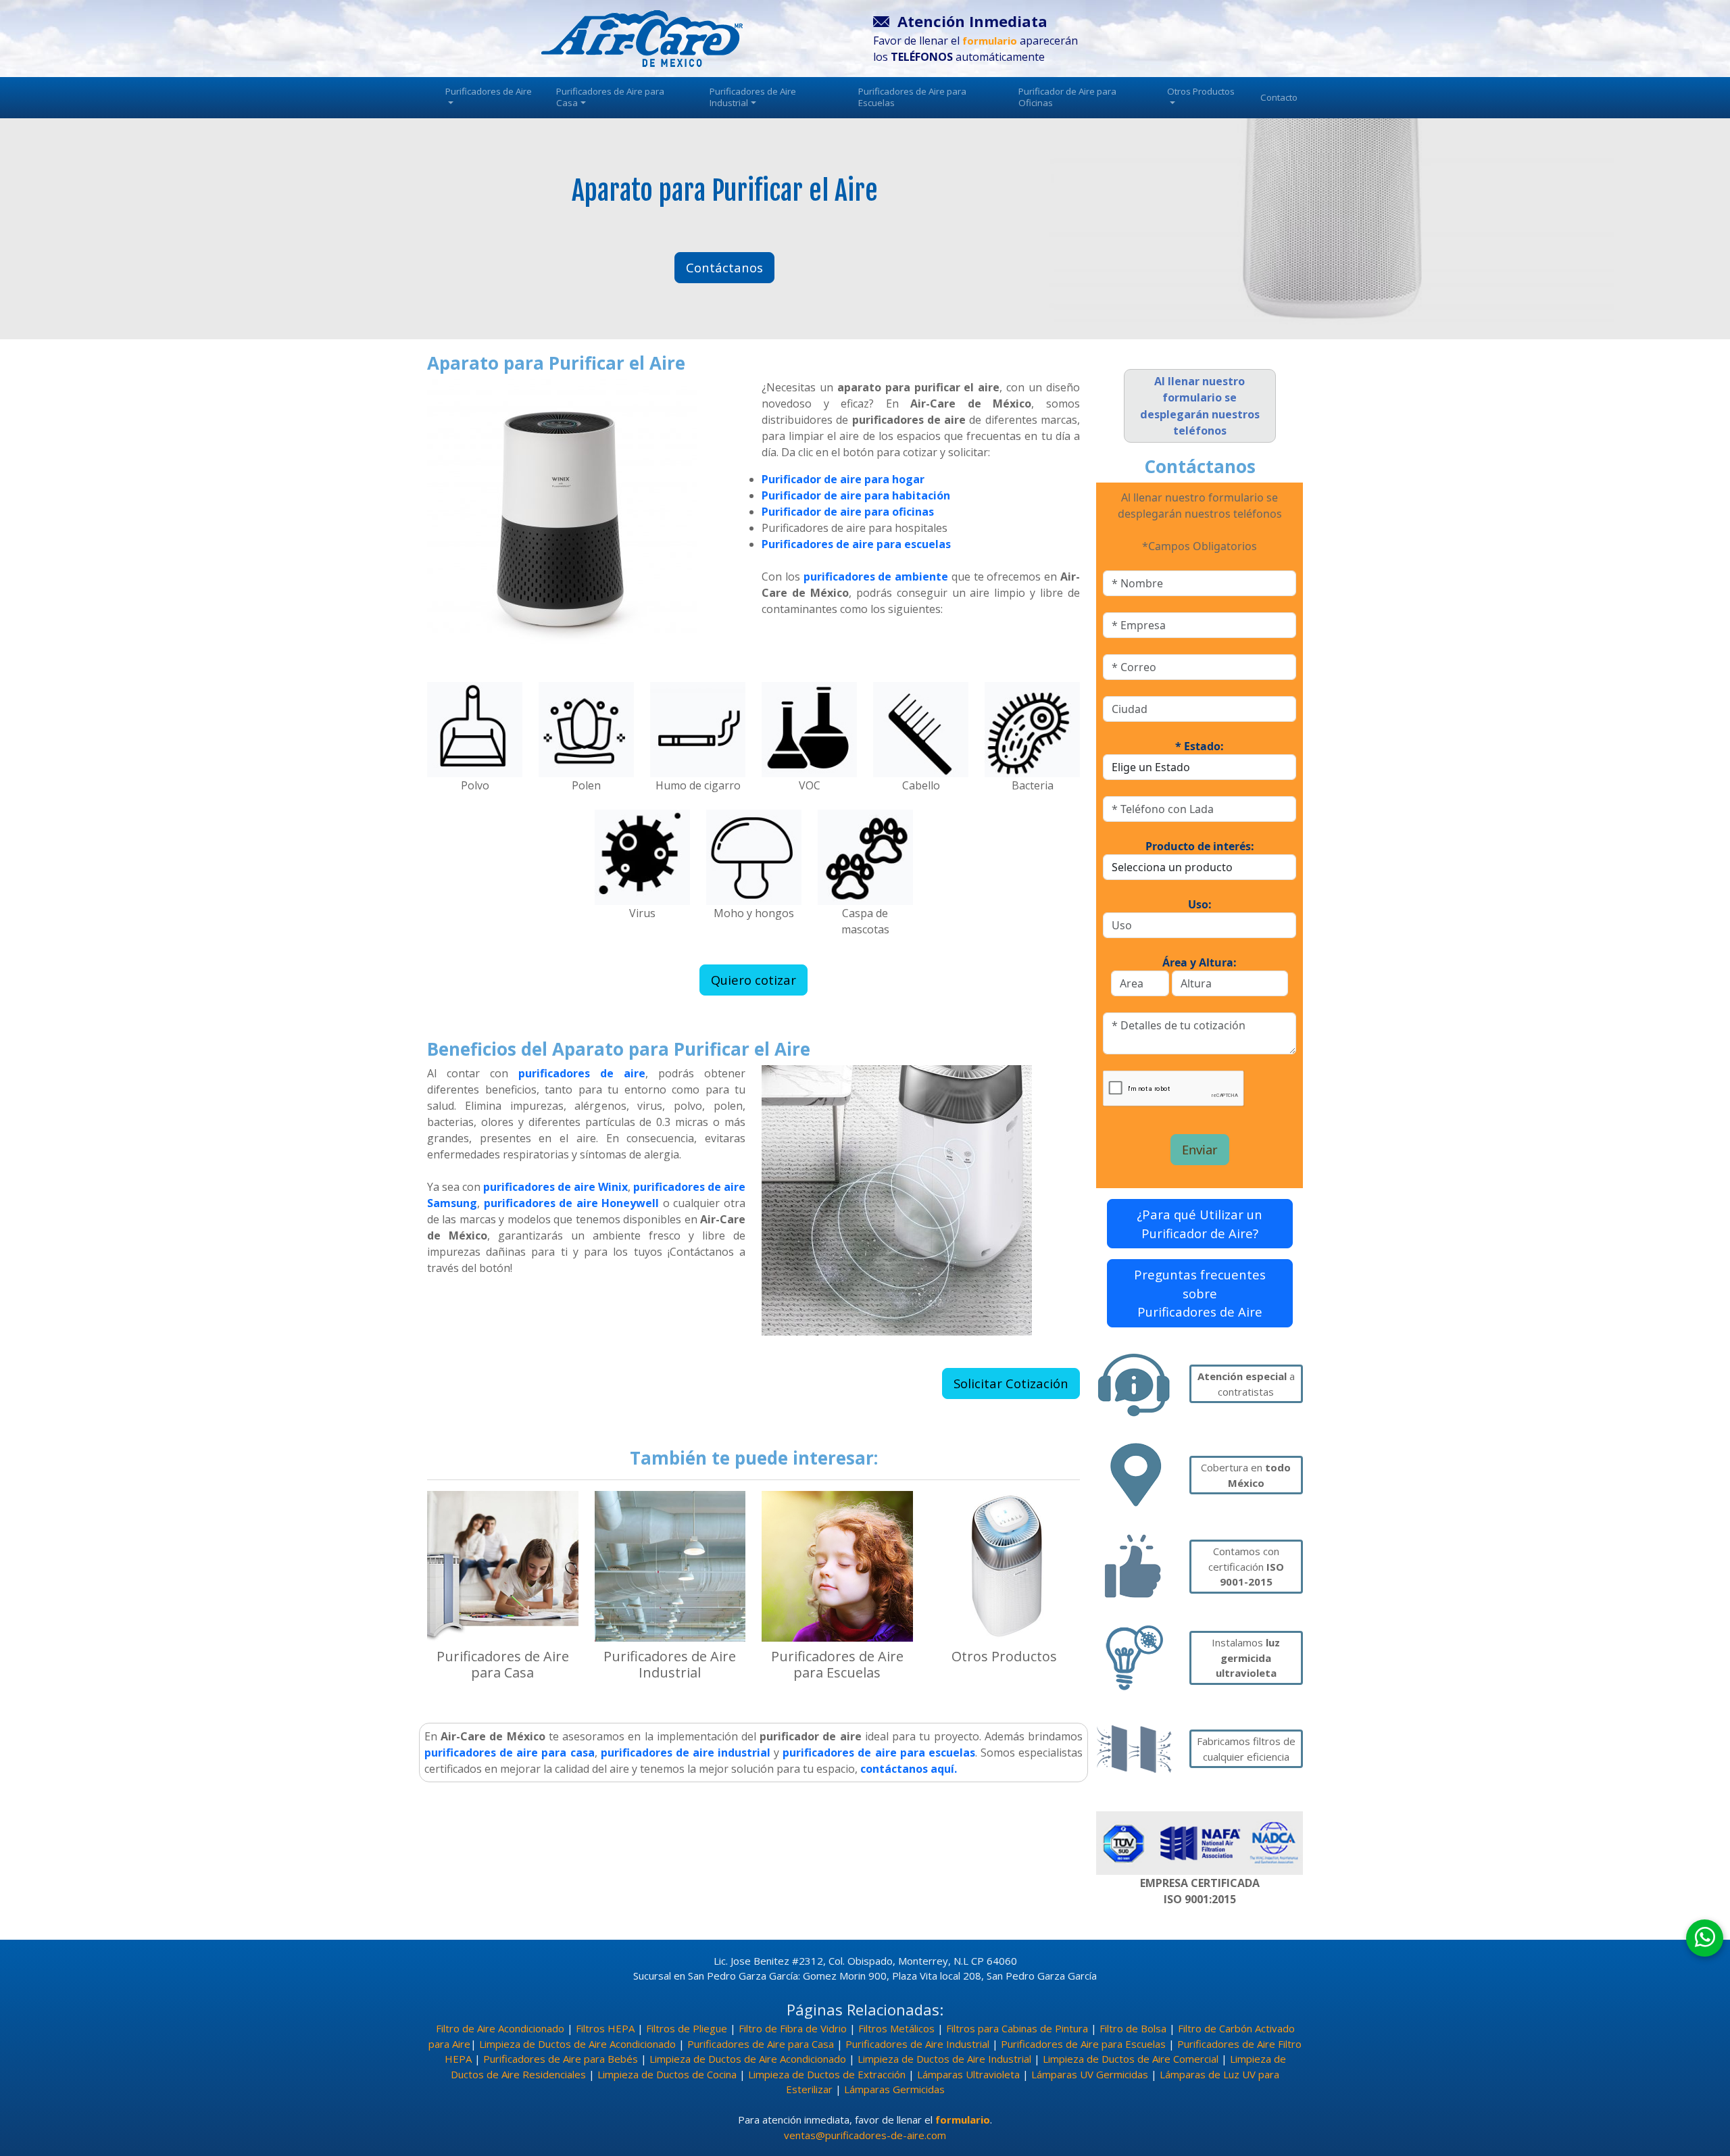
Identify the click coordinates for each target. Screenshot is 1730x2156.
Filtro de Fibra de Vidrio (793, 2028)
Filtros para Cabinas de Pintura (1017, 2028)
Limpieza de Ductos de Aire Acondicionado (577, 2044)
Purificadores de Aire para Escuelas (912, 97)
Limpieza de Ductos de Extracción (827, 2074)
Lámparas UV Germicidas (1090, 2074)
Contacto (1279, 97)
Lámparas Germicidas (894, 2089)
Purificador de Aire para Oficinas (1067, 97)
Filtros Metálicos (896, 2028)
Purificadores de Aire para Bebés (561, 2059)
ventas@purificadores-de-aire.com (865, 2135)
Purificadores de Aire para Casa (610, 97)
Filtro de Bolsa (1133, 2028)
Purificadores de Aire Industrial (753, 97)
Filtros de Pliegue (687, 2028)
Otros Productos (1201, 91)
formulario (963, 2120)
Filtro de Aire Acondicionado (500, 2028)
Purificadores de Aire (489, 91)
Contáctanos (724, 267)
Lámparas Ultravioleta (968, 2074)
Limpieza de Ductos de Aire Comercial (1131, 2059)
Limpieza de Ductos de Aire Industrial (944, 2059)
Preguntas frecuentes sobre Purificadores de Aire (1200, 1293)
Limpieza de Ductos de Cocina (667, 2074)
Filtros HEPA (605, 2028)
